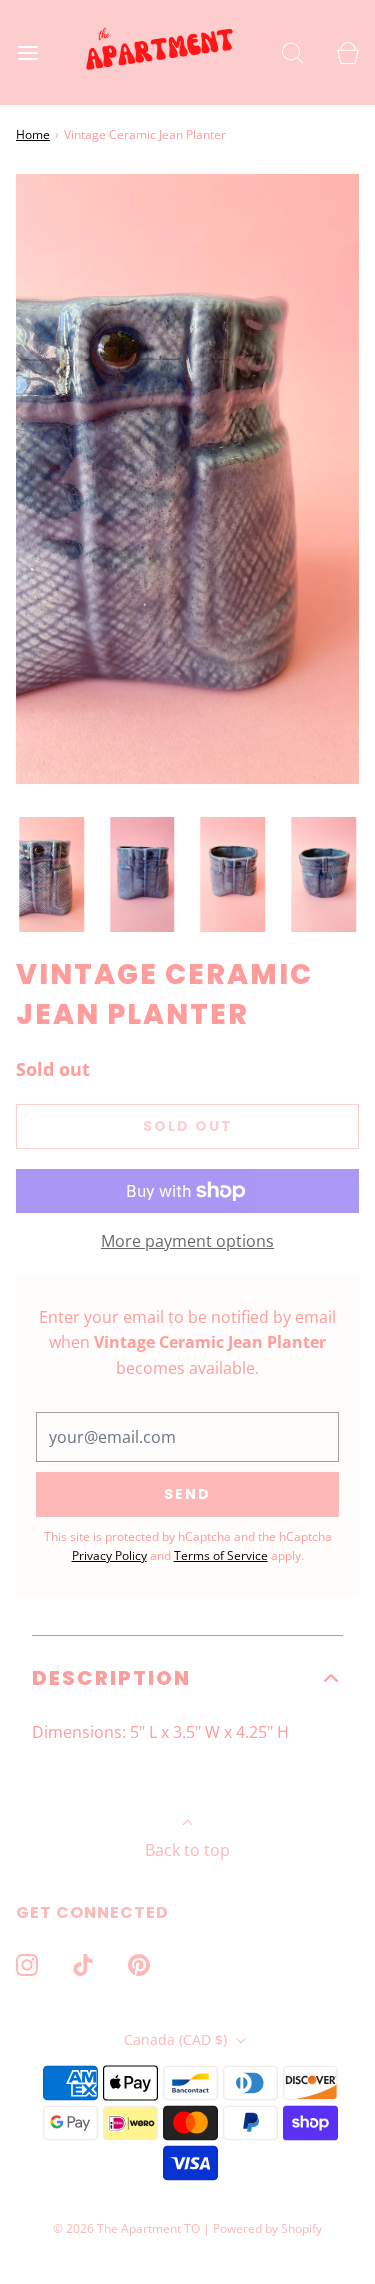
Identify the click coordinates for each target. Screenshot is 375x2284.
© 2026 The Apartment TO (126, 2228)
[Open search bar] (292, 52)
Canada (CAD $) (177, 2039)
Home (33, 134)
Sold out (188, 1126)
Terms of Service (221, 1555)
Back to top (187, 1850)
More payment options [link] (187, 1241)
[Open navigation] (27, 52)
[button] (51, 874)
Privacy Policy (109, 1555)
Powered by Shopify (267, 2228)
